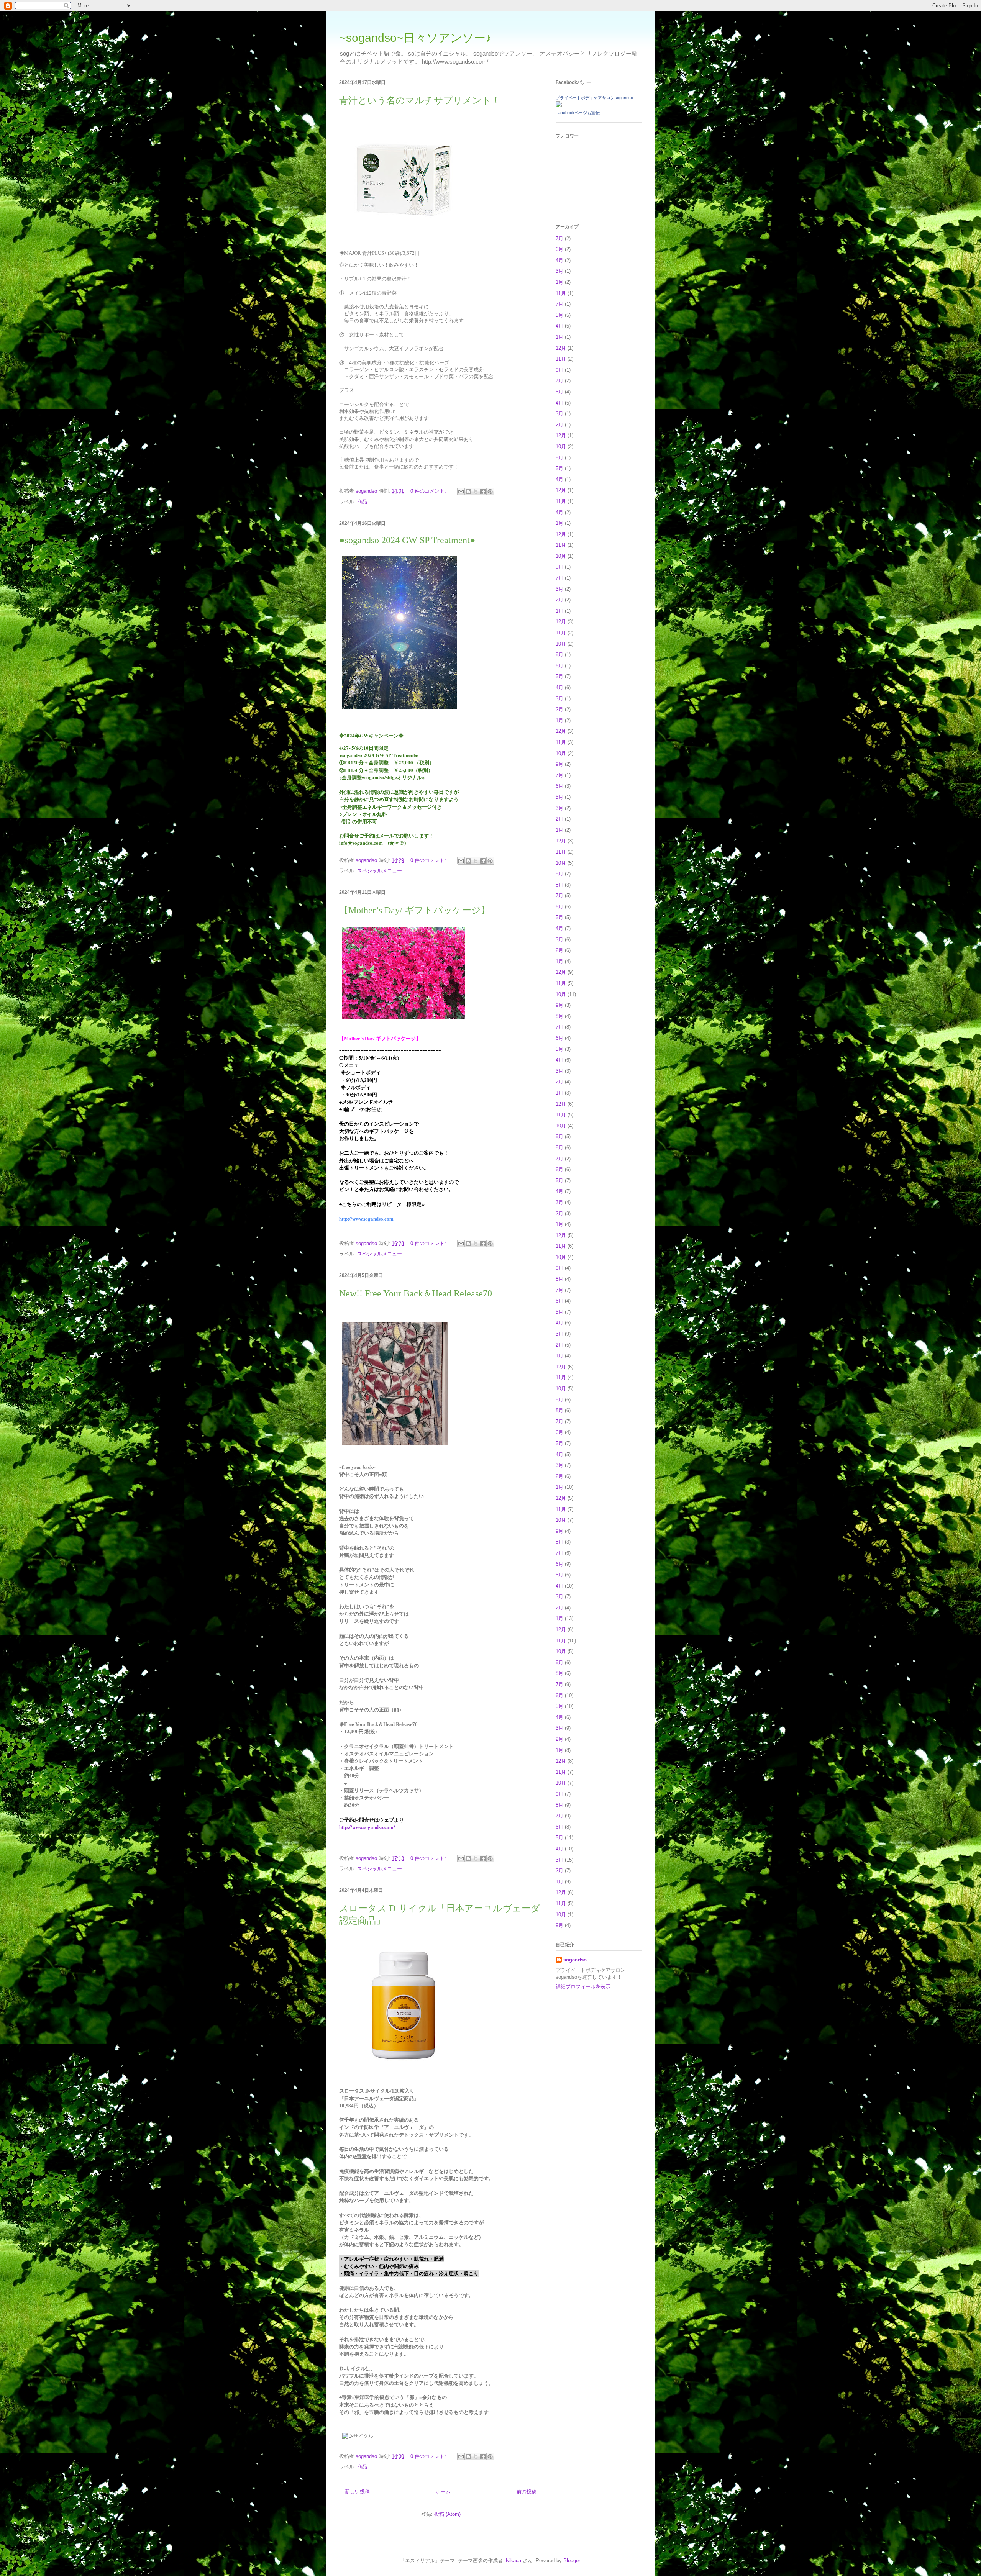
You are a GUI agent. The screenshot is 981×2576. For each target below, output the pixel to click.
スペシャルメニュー (380, 871)
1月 (559, 282)
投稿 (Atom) (447, 2514)
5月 (559, 315)
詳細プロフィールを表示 (583, 1987)
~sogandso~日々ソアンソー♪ (415, 38)
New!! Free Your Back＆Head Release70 (416, 1293)
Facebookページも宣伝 (578, 113)
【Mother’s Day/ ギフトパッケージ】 (415, 910)
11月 (561, 293)
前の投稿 (527, 2492)
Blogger (572, 2560)
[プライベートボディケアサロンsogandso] (559, 106)
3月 (559, 271)
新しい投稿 (357, 2492)
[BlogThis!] (468, 492)
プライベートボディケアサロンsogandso (594, 98)
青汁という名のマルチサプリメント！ (420, 100)
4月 (559, 260)
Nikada (513, 2560)
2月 (559, 425)
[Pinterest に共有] (490, 492)
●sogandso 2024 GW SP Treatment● (407, 540)
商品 (362, 502)
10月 (561, 447)
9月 (559, 370)
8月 (559, 655)
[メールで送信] (461, 492)
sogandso (575, 1960)
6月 (559, 249)
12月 (561, 348)
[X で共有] (476, 492)
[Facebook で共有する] (483, 492)
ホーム (443, 2492)
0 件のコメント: (429, 491)
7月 (559, 238)
